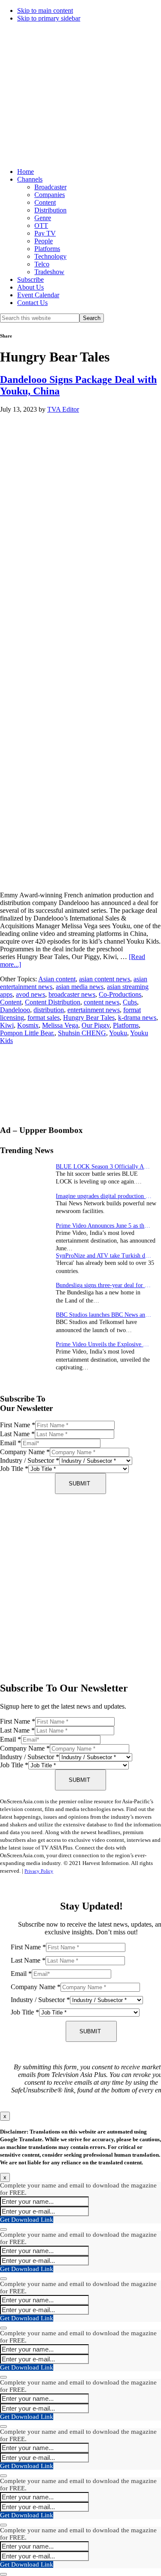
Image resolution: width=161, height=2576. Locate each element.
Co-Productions (120, 994)
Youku (118, 1033)
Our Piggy (96, 1025)
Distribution (50, 210)
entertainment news (94, 1010)
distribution (49, 1010)
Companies (50, 195)
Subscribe (30, 279)
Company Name (25, 1452)
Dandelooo (15, 1010)
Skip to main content (45, 10)
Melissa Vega (60, 1025)
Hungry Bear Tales (89, 1018)
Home (26, 172)
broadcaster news (72, 994)
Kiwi (7, 1025)
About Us (30, 287)
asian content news (105, 979)
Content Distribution (53, 1002)
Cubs (130, 1002)
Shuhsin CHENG (82, 1033)
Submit (79, 1484)
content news (102, 1002)
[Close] (3, 2229)
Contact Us (32, 303)
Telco (42, 264)
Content (45, 202)
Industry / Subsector (30, 1460)
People (44, 241)
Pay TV (45, 233)
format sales (44, 1018)
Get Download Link (27, 2220)
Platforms (47, 249)
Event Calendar (38, 295)
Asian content (57, 979)
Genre (43, 218)
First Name (18, 1425)
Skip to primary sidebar (49, 18)
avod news (30, 994)
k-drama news (137, 1018)
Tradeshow (49, 272)
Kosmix (28, 1025)
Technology (50, 256)
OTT (41, 226)
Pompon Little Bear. (27, 1033)
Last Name (17, 1434)
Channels (30, 179)
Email (11, 1443)
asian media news (80, 987)
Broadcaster (50, 187)
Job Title (14, 1469)
